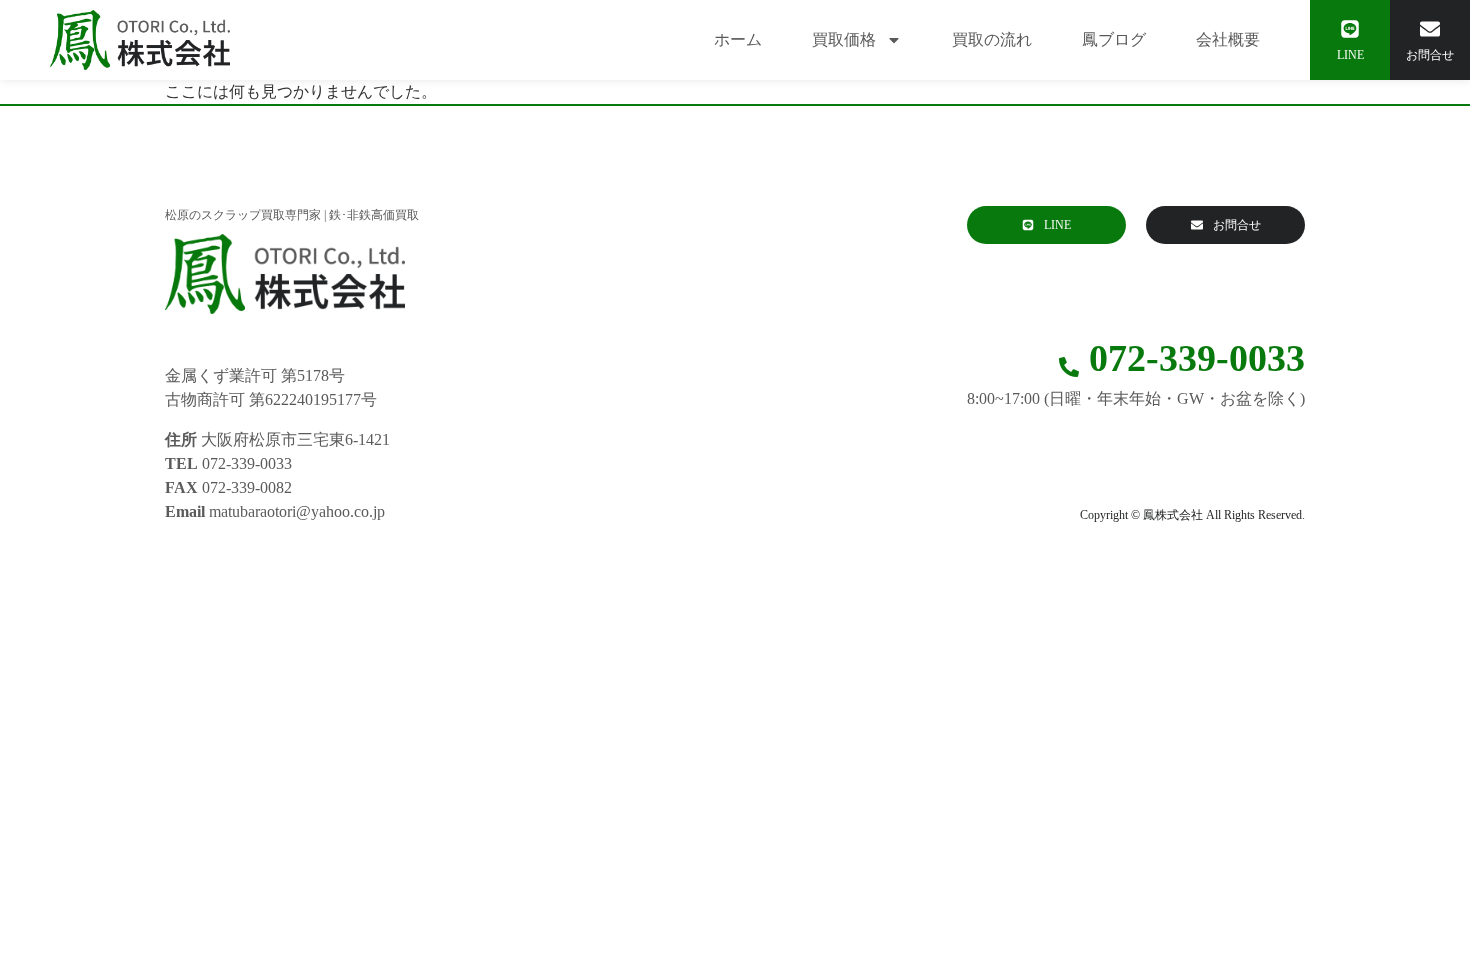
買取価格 (844, 39)
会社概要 (1228, 39)
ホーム (738, 39)
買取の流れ (992, 39)
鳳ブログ (1114, 39)
